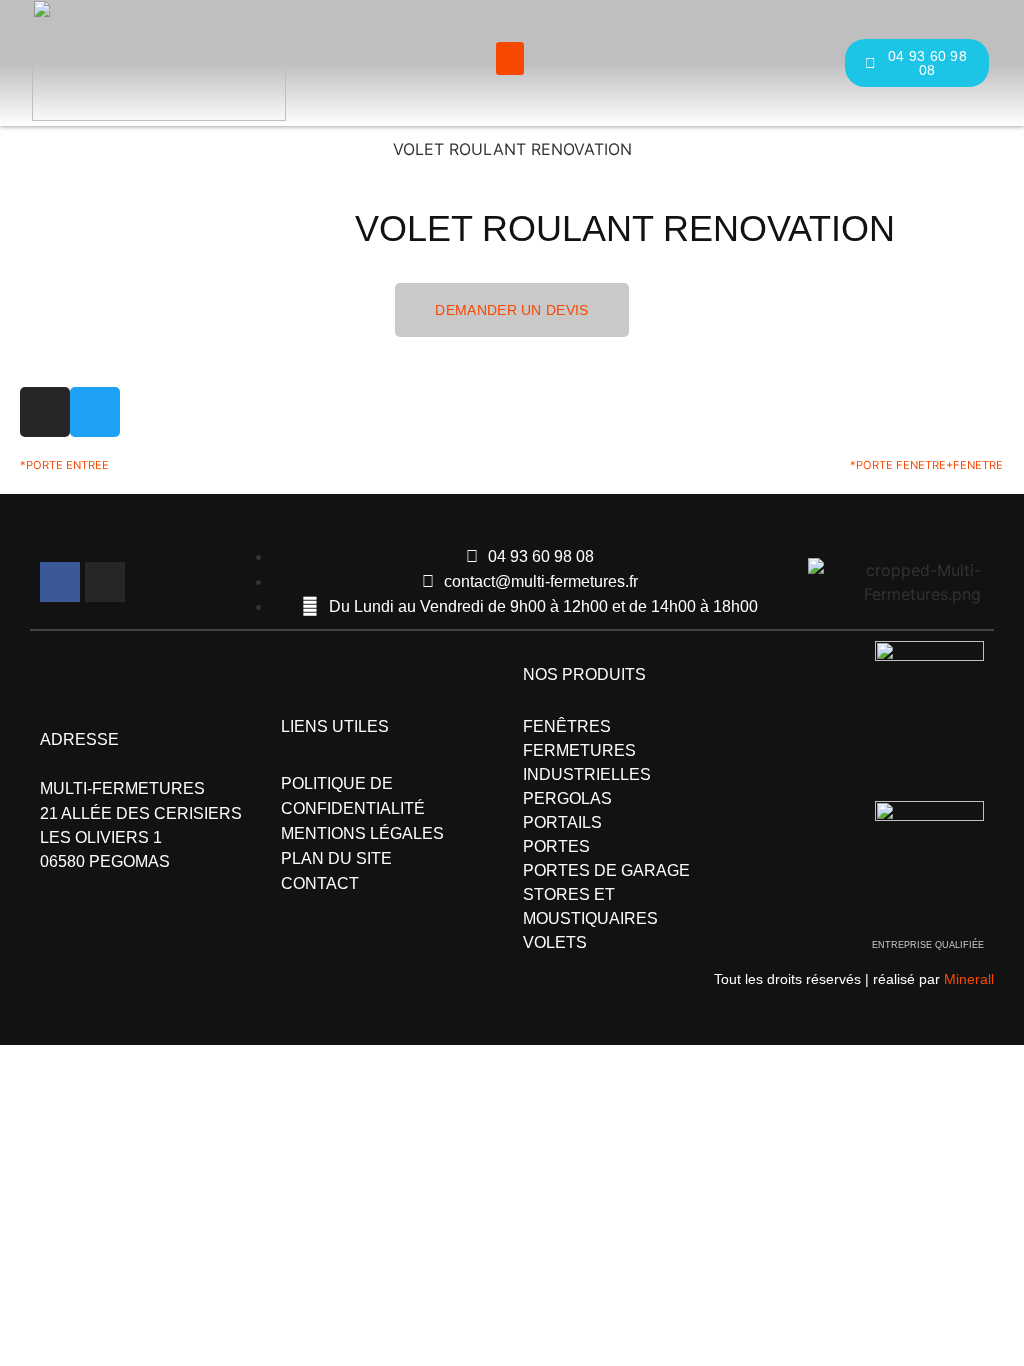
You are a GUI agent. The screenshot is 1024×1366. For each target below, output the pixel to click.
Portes (556, 846)
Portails (562, 822)
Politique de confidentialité (353, 796)
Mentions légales (362, 833)
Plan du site (336, 858)
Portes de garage (606, 870)
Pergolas (567, 798)
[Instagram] (105, 582)
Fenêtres (567, 726)
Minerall (969, 979)
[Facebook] (60, 582)
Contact (320, 883)
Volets (555, 942)
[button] (510, 58)
